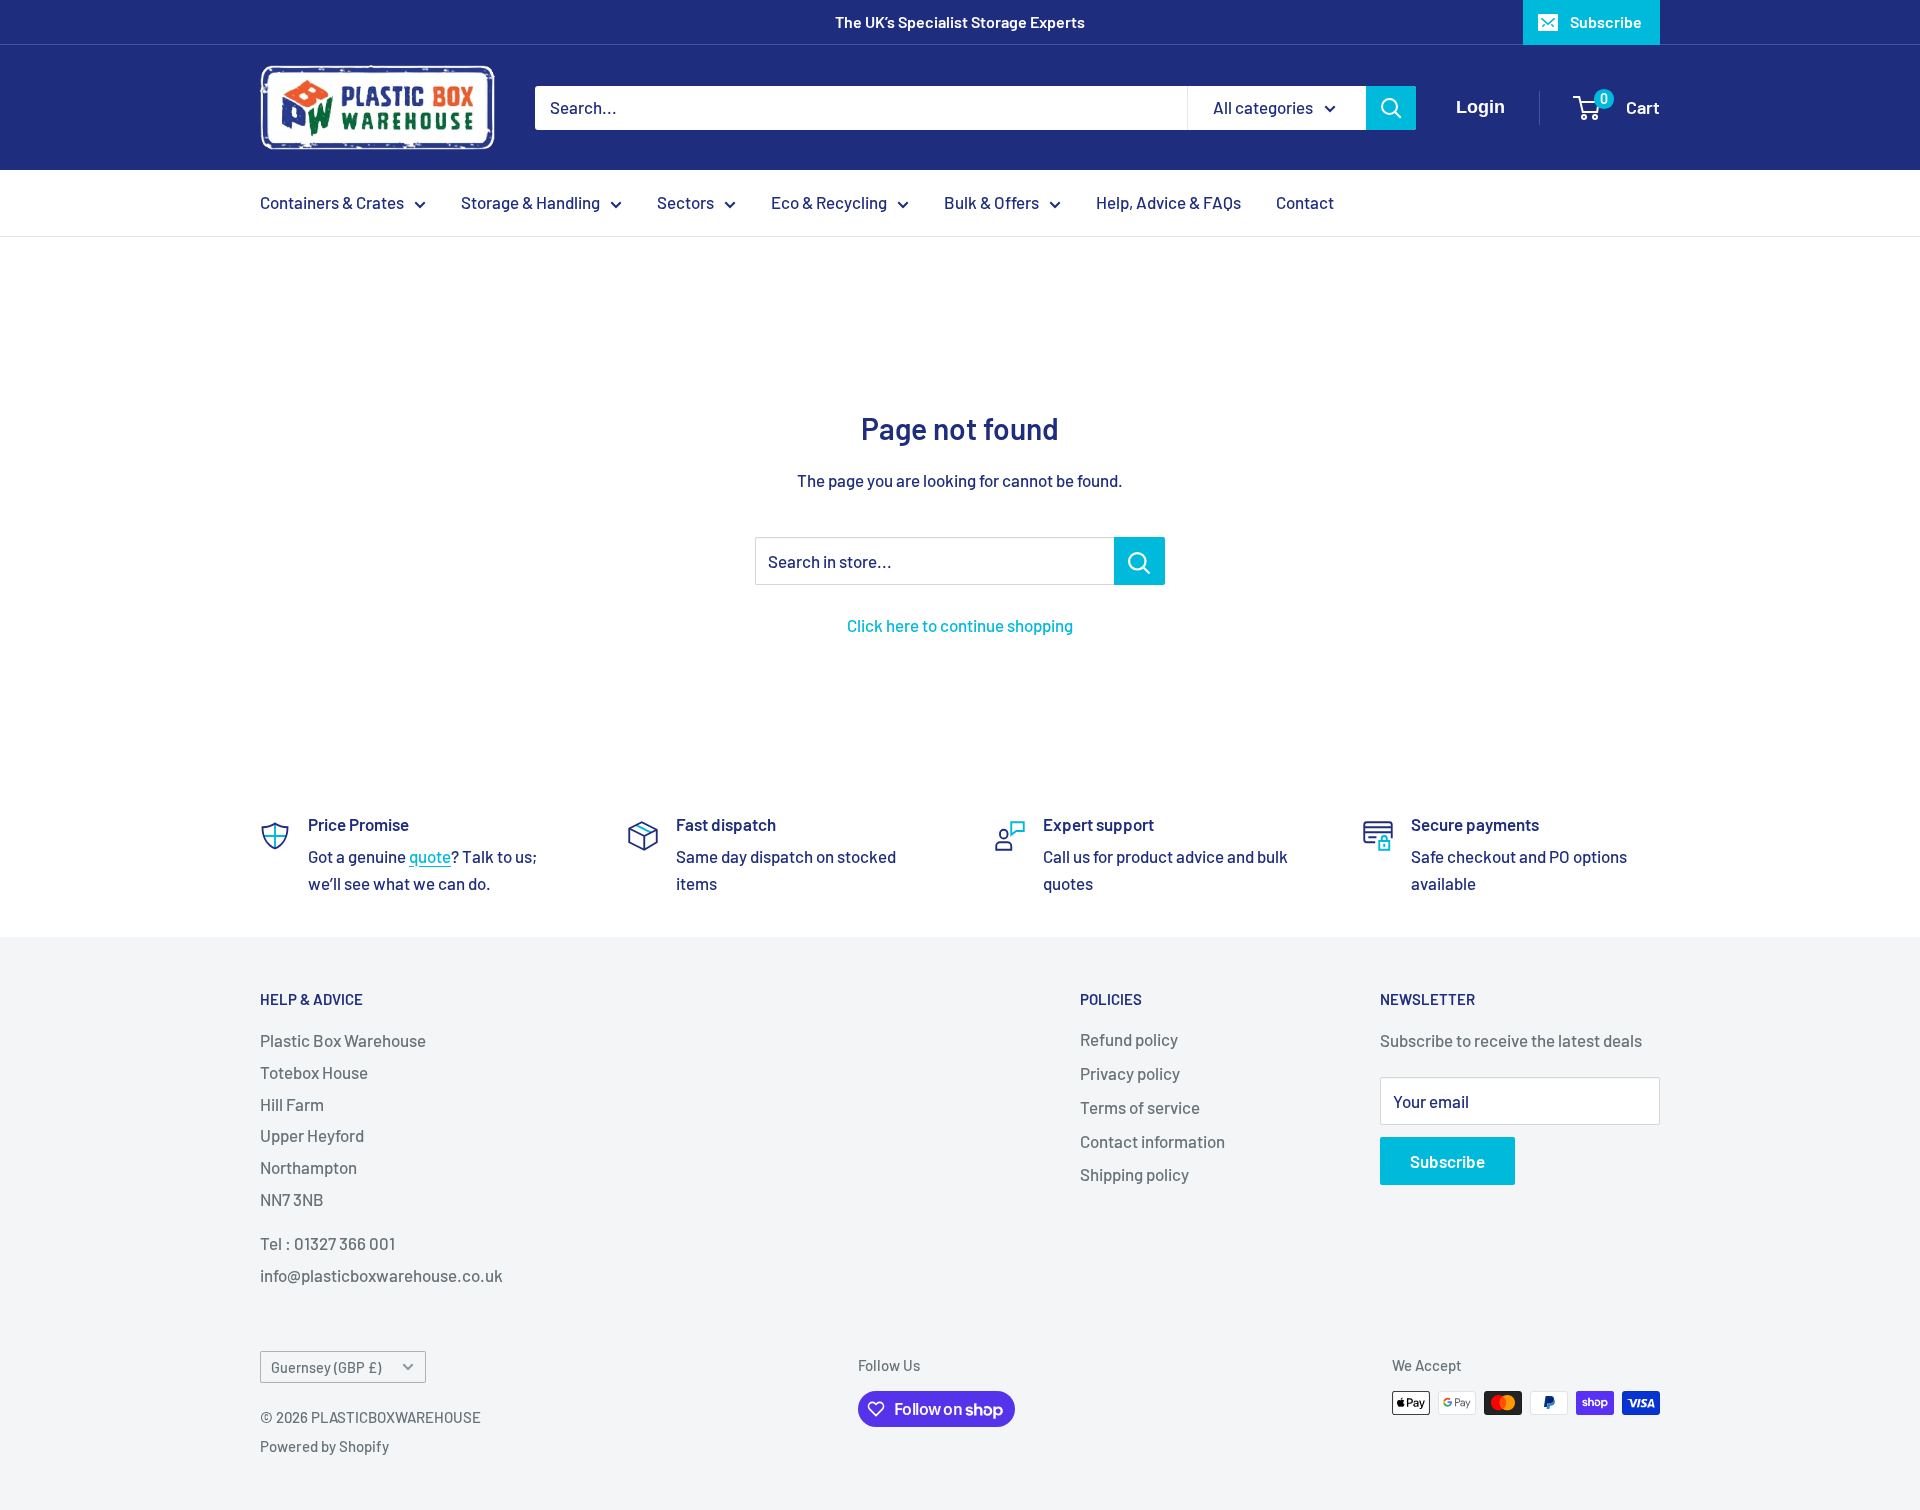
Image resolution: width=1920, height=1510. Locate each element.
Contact (1305, 202)
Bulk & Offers (991, 202)
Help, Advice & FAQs (1168, 202)
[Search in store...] (1139, 561)
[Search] (1391, 108)
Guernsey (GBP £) (326, 1367)
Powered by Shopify (324, 1446)
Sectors (685, 202)
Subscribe (1606, 21)
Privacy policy (1130, 1073)
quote (430, 856)
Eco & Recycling (829, 202)
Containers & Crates (332, 202)
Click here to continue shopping (960, 625)
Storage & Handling (530, 202)
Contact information (1152, 1141)
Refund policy (1129, 1039)
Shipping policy (1134, 1174)
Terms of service (1140, 1107)
